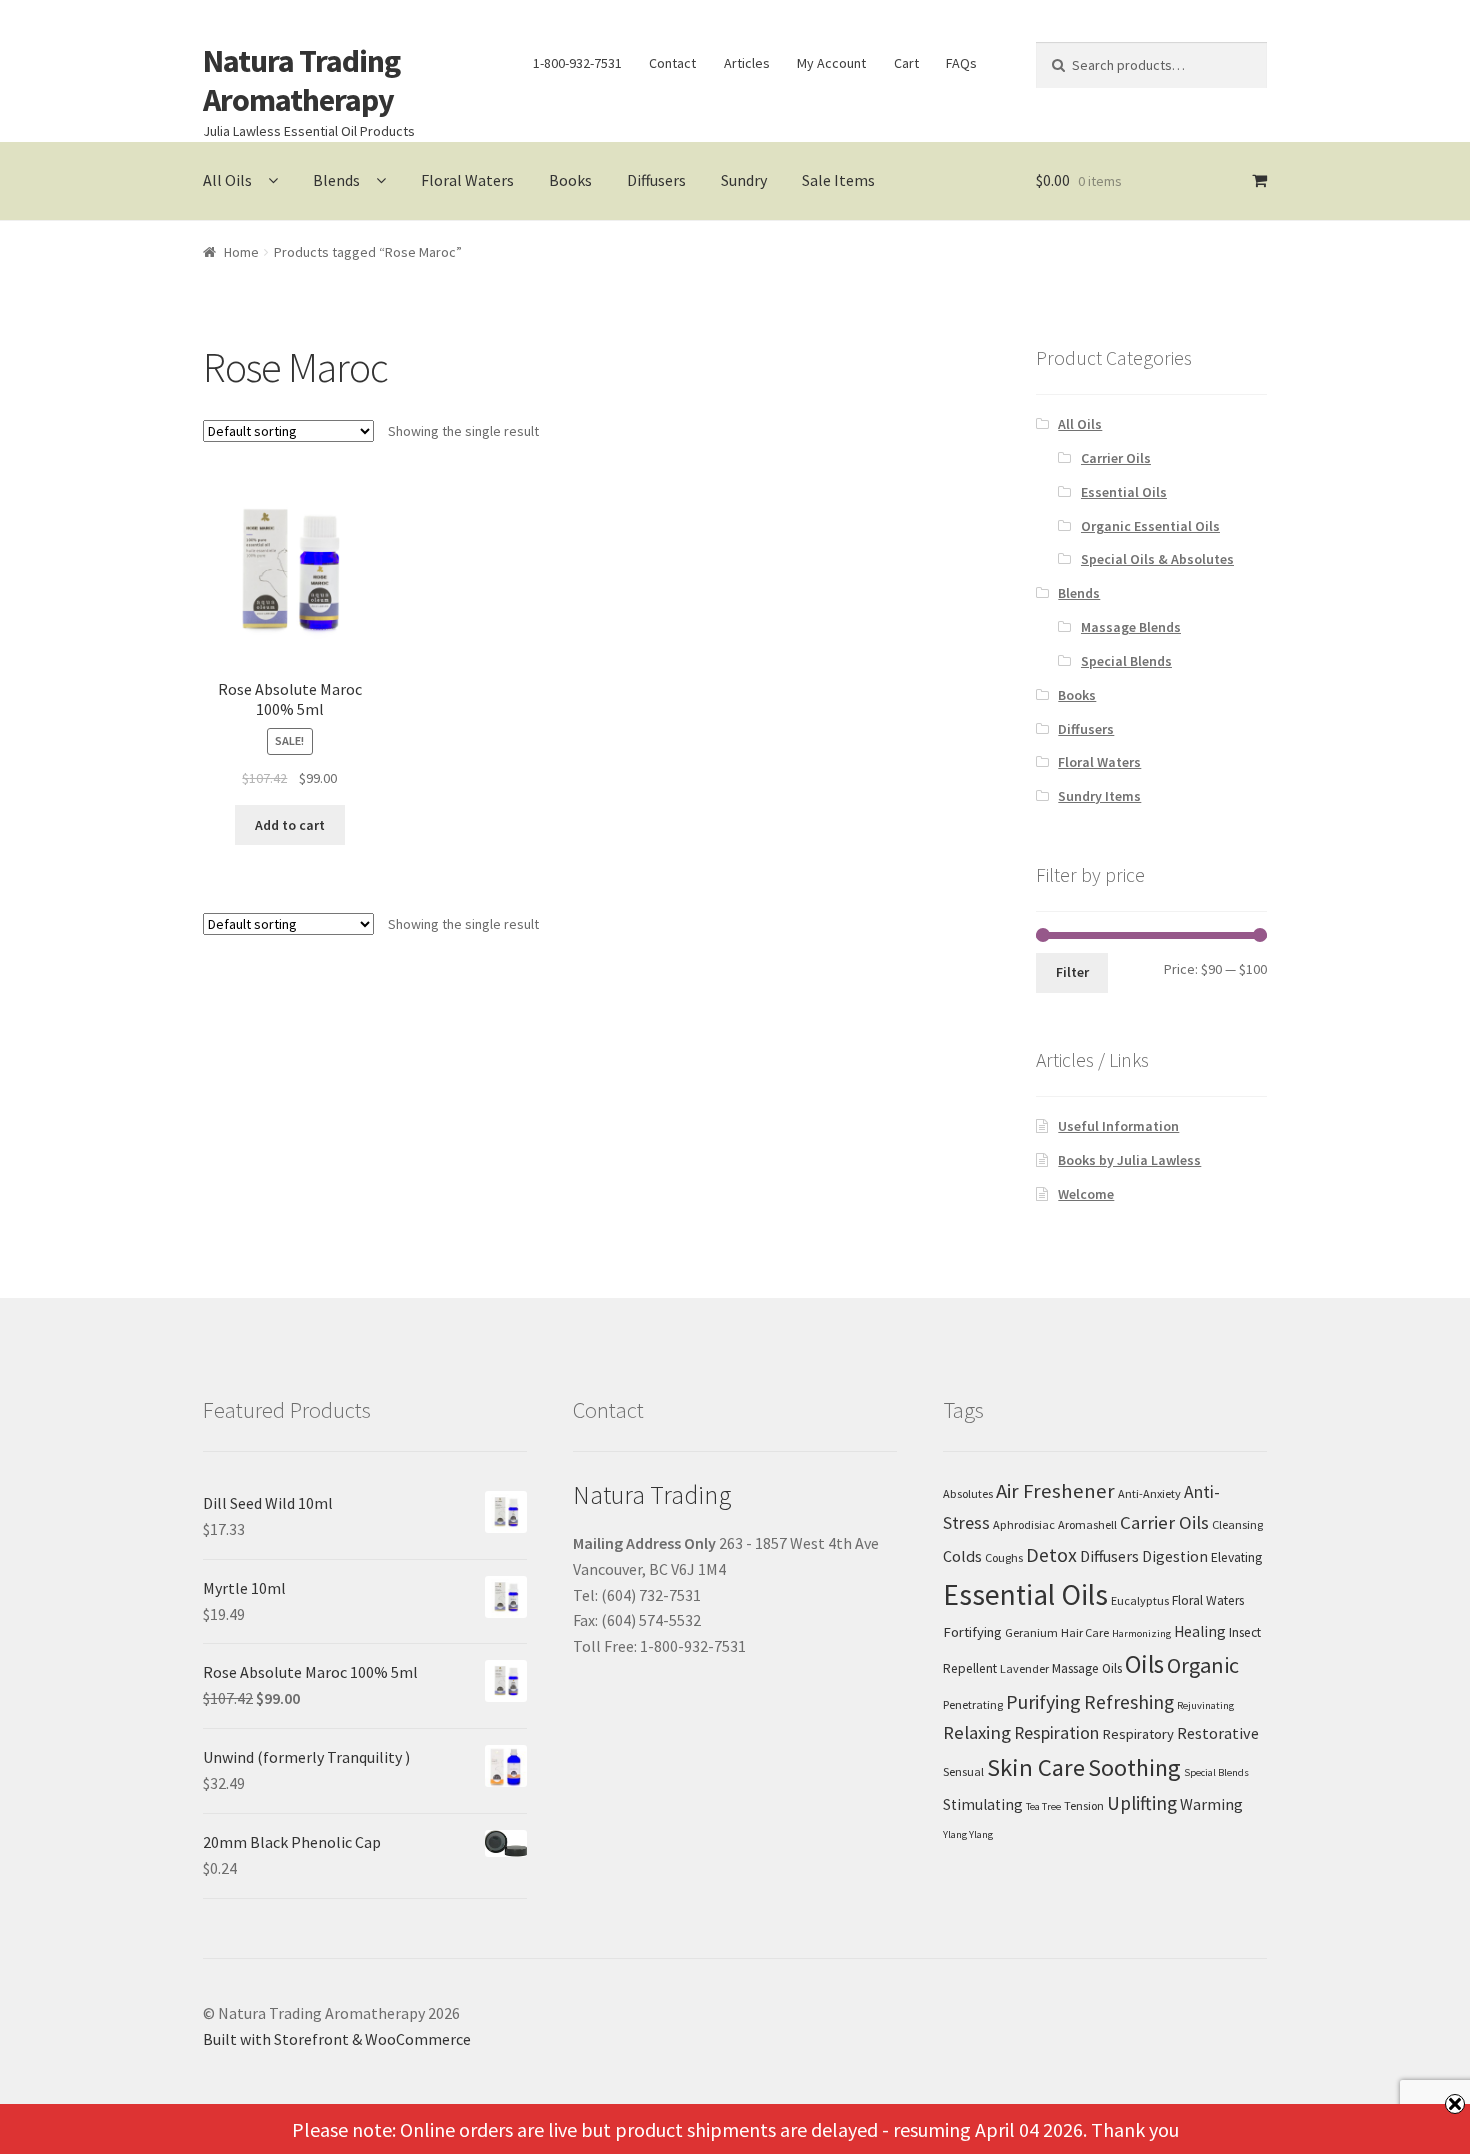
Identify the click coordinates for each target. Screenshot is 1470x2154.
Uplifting (1142, 1803)
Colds (962, 1556)
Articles (747, 63)
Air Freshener (1055, 1491)
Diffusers (656, 180)
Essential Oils (1124, 492)
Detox (1051, 1554)
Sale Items (838, 180)
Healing (1200, 1631)
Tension (1084, 1805)
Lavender (1024, 1668)
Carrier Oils (1116, 458)
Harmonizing (1141, 1633)
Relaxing (977, 1732)
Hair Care (1085, 1632)
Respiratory (1138, 1734)
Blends (336, 180)
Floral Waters (467, 180)
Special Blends (1126, 661)
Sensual (963, 1771)
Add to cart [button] (290, 825)
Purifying (1043, 1701)
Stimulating (983, 1804)
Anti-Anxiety (1149, 1493)
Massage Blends (1131, 627)
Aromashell (1087, 1524)
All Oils (227, 180)
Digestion (1175, 1556)
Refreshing (1129, 1702)
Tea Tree (1043, 1806)
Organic (1203, 1665)
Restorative (1218, 1733)
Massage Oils (1087, 1668)
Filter (1072, 972)
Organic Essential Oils (1150, 526)
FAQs (961, 63)
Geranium (1031, 1632)
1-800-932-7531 (577, 63)
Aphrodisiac (1024, 1524)
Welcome (1086, 1194)
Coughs (1004, 1557)
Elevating (1236, 1557)
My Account (831, 63)
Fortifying (972, 1632)
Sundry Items (1099, 796)
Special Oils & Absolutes (1157, 559)
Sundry (744, 180)
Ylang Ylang (968, 1834)
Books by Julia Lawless (1129, 1160)
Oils (1144, 1664)
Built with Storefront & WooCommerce (337, 2039)
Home (241, 252)
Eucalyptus (1140, 1600)
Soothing (1134, 1767)
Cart (906, 63)
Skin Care (1036, 1767)
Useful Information (1118, 1126)
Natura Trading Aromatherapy (301, 80)
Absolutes (968, 1493)
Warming (1211, 1804)
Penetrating (973, 1704)
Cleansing (1237, 1524)
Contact (672, 63)
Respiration (1056, 1733)
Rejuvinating (1205, 1705)
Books (570, 180)
